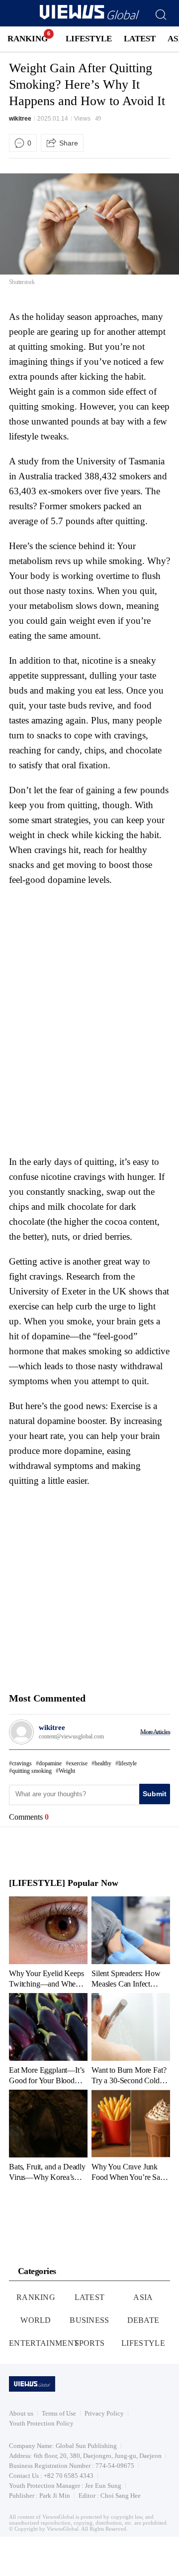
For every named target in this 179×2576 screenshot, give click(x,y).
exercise (78, 1763)
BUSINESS (89, 2320)
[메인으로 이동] (89, 18)
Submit (155, 1794)
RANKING (28, 39)
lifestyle (128, 1763)
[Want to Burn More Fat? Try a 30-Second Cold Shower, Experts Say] (131, 2039)
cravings (22, 1763)
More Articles (155, 1732)
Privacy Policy (104, 2413)
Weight (67, 1771)
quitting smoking (32, 1771)
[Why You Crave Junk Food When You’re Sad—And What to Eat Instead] (131, 2136)
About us (21, 2413)
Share (69, 143)
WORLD (36, 2320)
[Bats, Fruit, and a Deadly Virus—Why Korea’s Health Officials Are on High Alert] (48, 2136)
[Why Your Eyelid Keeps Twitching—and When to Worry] (48, 1942)
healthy (103, 1763)
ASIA (143, 2297)
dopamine (50, 1763)
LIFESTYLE (89, 39)
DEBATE (143, 2320)
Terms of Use (59, 2413)
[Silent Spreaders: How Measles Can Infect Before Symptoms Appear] (131, 1942)
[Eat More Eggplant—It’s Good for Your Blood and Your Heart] (48, 2039)
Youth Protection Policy (41, 2423)
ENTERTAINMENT (44, 2343)
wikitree (20, 119)
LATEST (140, 39)
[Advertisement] (92, 955)
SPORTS (90, 2343)
